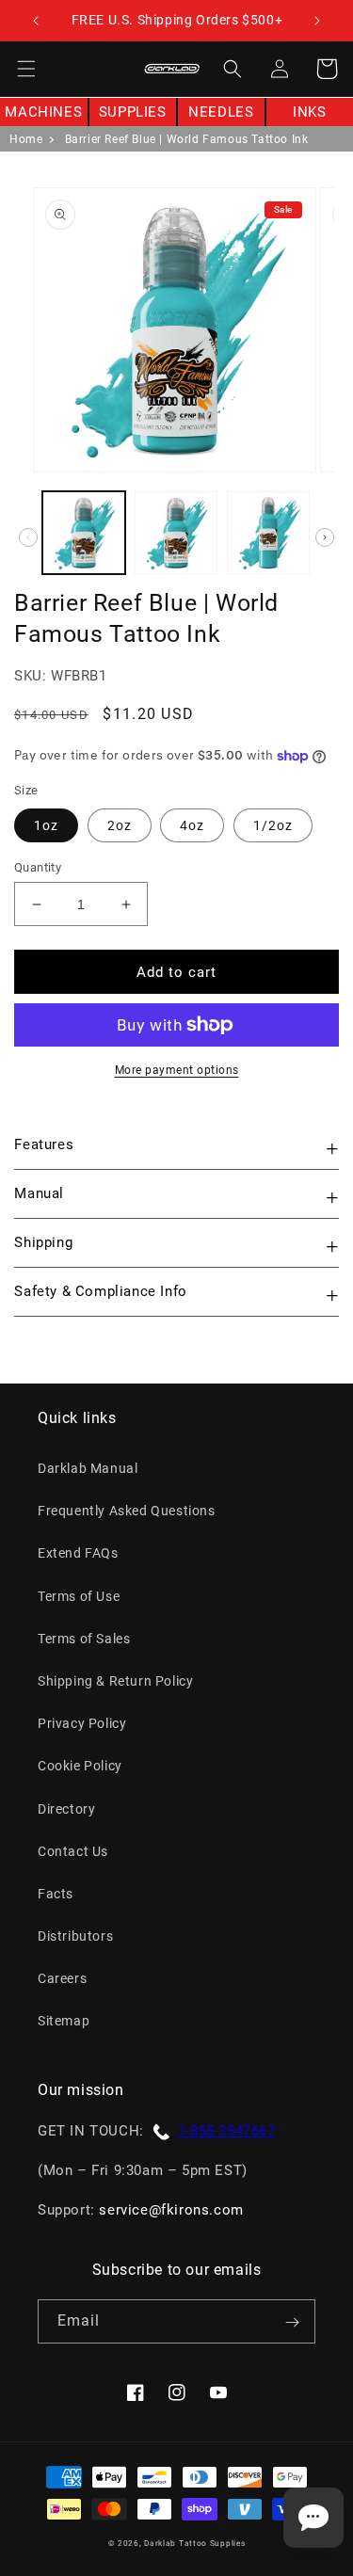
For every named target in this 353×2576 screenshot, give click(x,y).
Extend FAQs (78, 1553)
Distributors (75, 1936)
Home (26, 139)
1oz (46, 825)
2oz (120, 825)
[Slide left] (28, 537)
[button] (26, 69)
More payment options (177, 1070)
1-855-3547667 (227, 2131)
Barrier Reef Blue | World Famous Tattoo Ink (187, 139)
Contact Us (73, 1851)
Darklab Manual (88, 1468)
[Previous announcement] (35, 21)
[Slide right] (325, 537)
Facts (56, 1894)
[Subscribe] (292, 2322)
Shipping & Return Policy (115, 1681)
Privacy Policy (82, 1723)
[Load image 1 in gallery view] (84, 533)
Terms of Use (79, 1596)
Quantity (38, 867)
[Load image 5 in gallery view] (176, 533)
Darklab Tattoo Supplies (194, 2543)
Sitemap (64, 2021)
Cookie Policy (80, 1766)
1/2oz (273, 825)
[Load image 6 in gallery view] (268, 533)
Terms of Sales (84, 1639)
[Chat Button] (313, 2518)
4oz (192, 825)
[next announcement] (318, 21)
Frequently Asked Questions (127, 1511)
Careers (62, 1978)
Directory (66, 1809)
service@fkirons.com (171, 2210)
